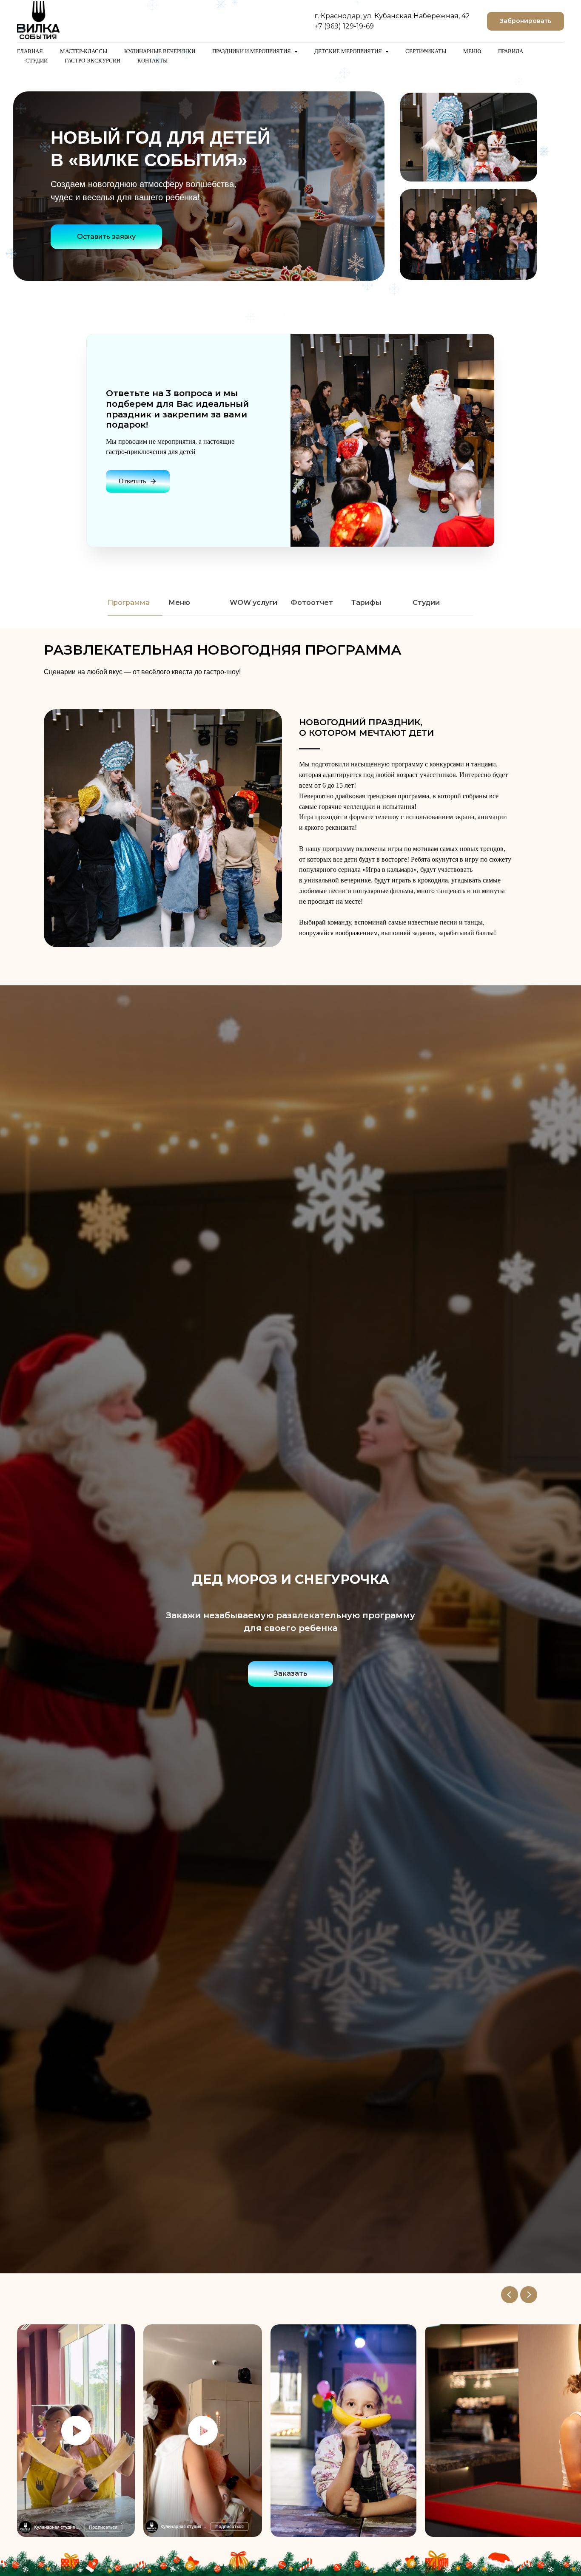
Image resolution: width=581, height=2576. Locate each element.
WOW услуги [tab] (253, 603)
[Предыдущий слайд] (510, 2295)
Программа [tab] (129, 603)
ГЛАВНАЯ (30, 51)
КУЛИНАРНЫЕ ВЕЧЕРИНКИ (160, 51)
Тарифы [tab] (366, 603)
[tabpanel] (290, 662)
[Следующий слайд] (529, 2295)
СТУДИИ (37, 61)
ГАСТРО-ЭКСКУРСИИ (93, 61)
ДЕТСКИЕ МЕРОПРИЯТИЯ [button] (349, 51)
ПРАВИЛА (511, 51)
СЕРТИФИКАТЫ (426, 51)
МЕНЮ (472, 51)
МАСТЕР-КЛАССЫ (84, 51)
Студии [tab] (426, 603)
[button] (525, 21)
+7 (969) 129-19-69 (344, 26)
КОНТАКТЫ (152, 61)
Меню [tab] (179, 603)
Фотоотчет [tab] (312, 603)
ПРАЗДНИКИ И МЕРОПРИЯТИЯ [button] (252, 51)
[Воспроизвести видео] (76, 2431)
